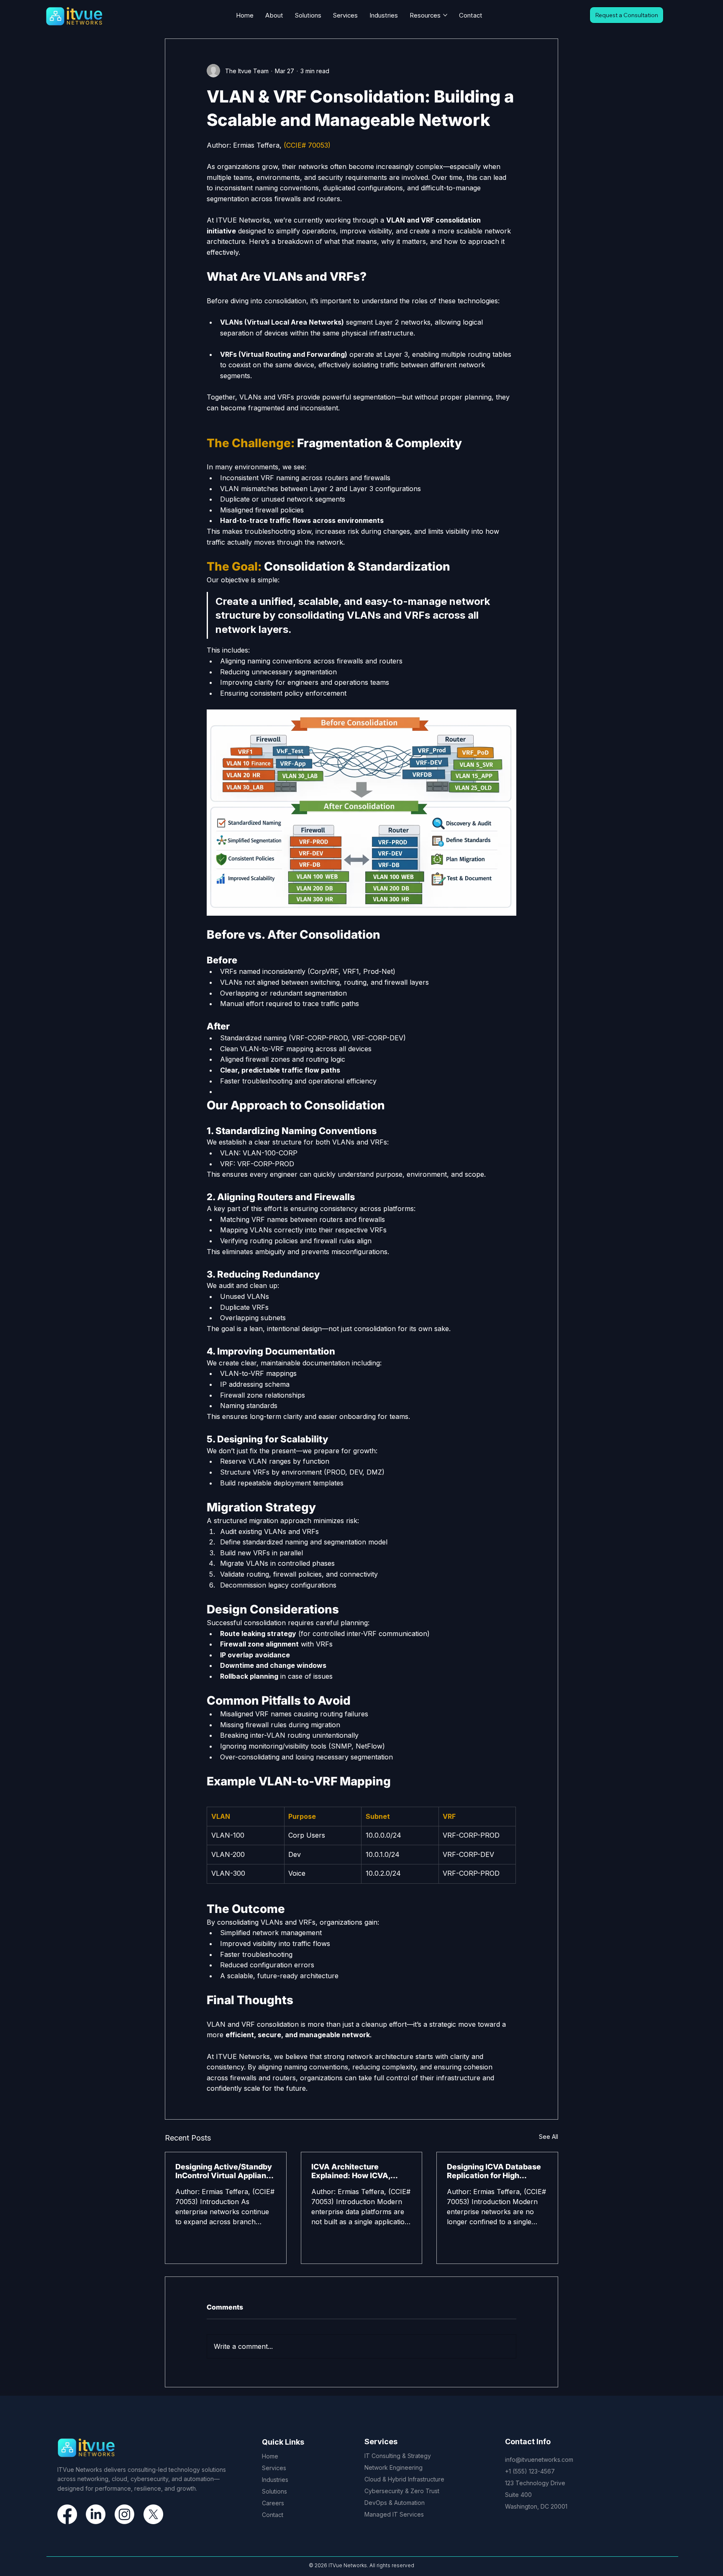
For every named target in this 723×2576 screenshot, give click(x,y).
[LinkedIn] (96, 2514)
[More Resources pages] (445, 15)
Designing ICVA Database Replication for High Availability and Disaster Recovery (494, 2171)
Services (274, 2468)
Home (270, 2456)
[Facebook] (67, 2514)
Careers (273, 2503)
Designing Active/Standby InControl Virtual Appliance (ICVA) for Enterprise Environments (225, 2171)
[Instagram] (124, 2514)
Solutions (274, 2491)
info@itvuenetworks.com (539, 2459)
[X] (153, 2514)
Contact (273, 2515)
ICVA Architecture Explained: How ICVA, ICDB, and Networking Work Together (351, 2171)
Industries (275, 2480)
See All (549, 2137)
